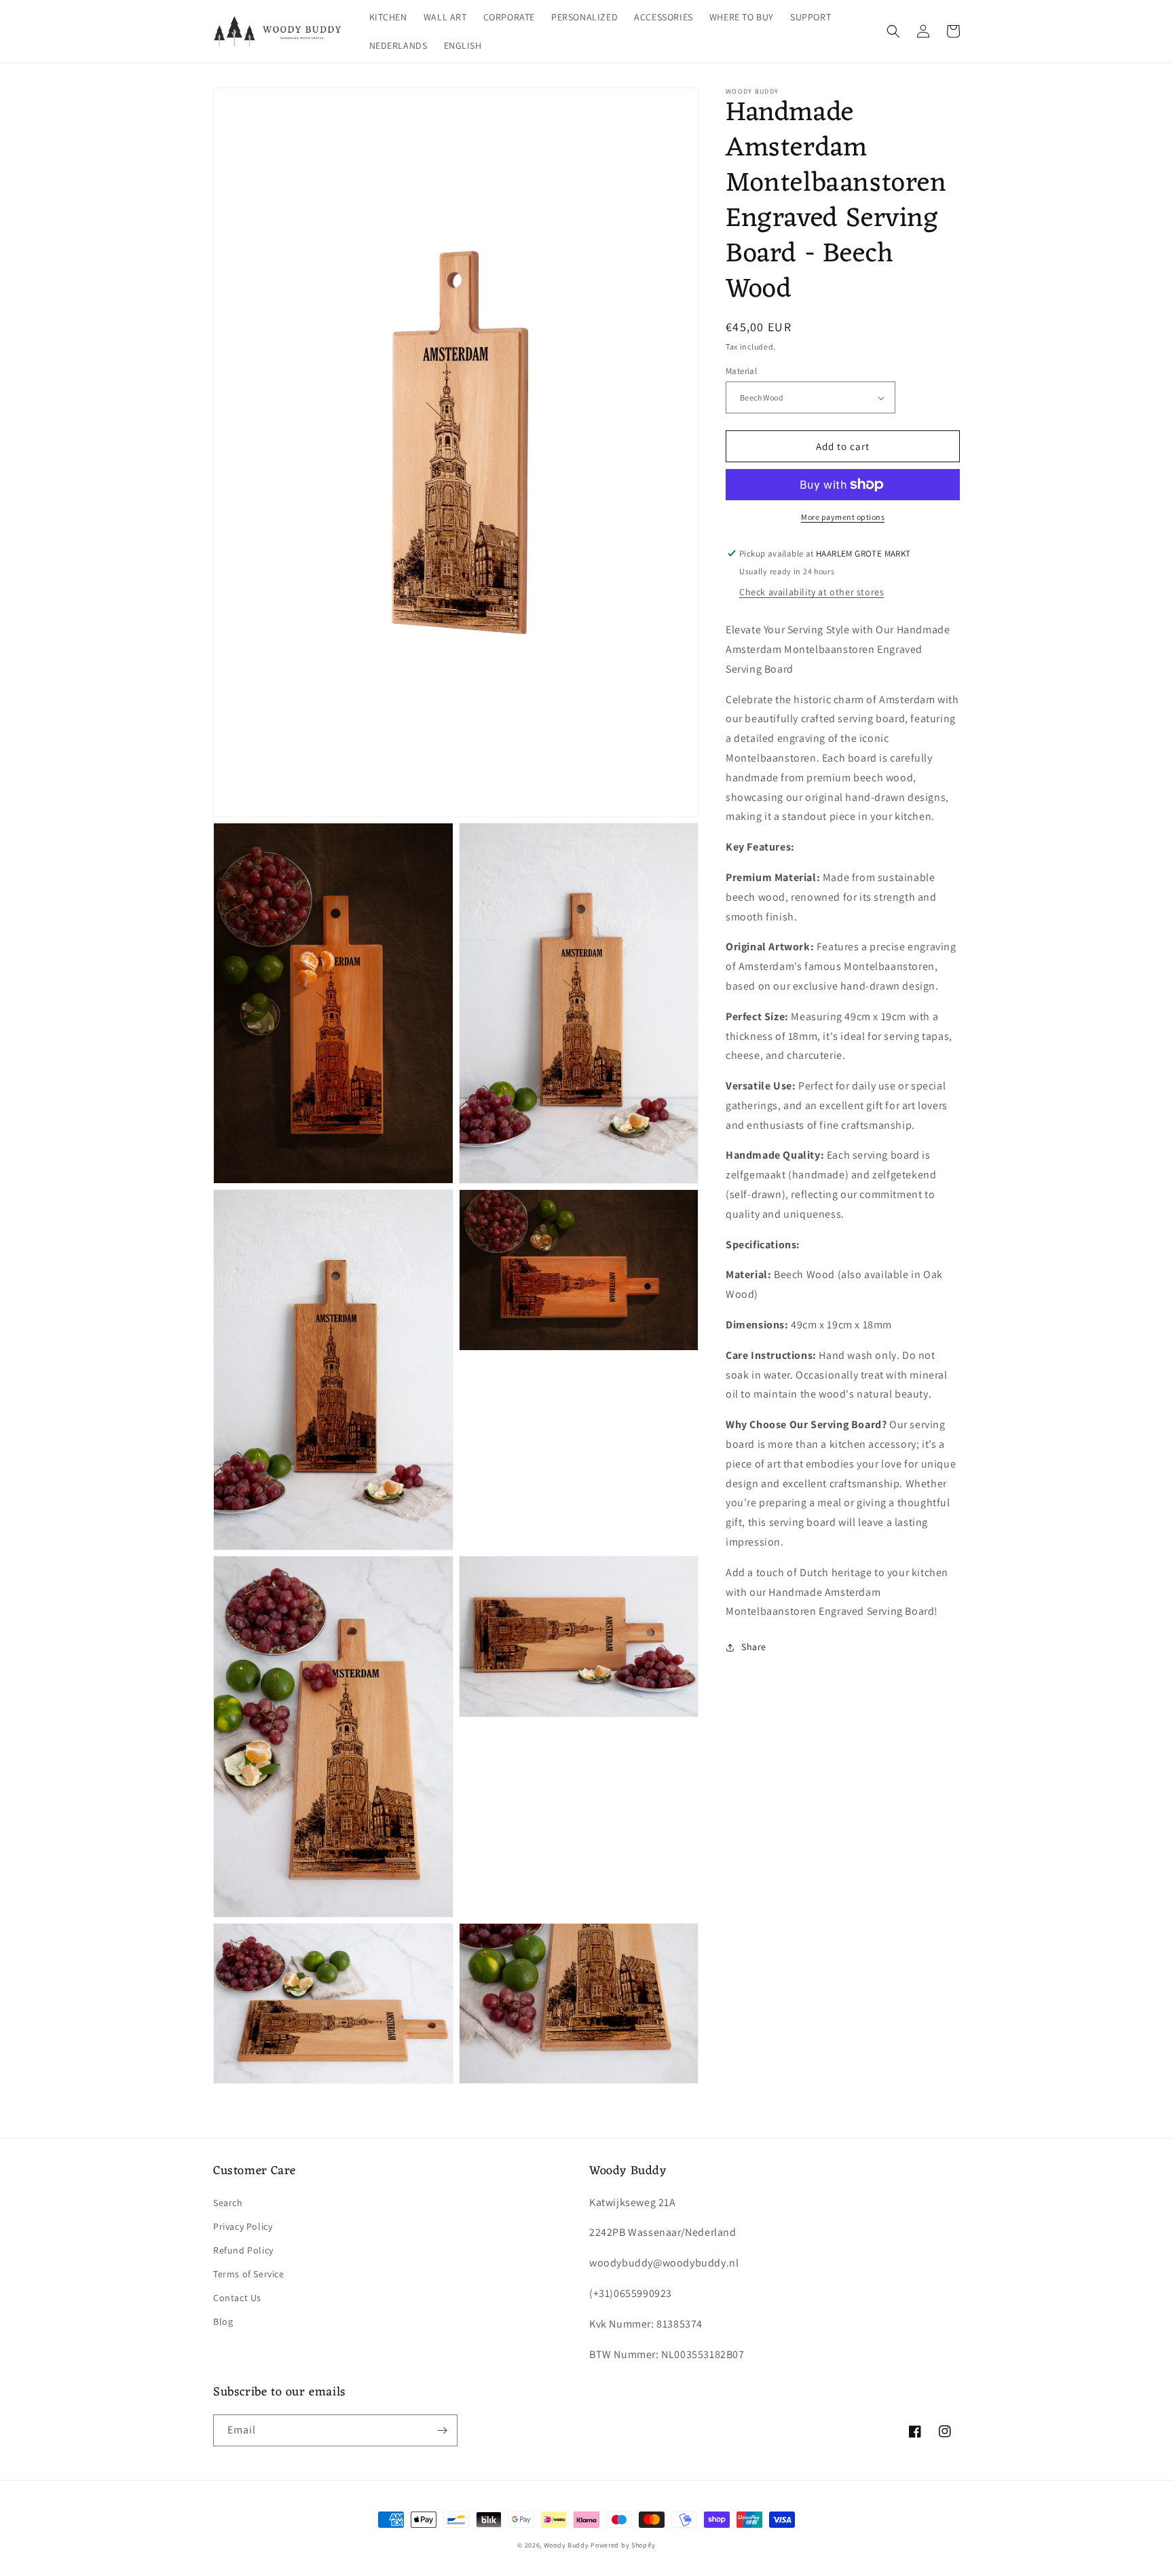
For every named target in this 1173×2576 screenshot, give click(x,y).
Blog (223, 2321)
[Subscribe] (442, 2430)
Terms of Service (249, 2274)
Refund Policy (243, 2250)
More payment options (843, 517)
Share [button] (754, 1647)
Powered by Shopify (623, 2545)
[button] (893, 31)
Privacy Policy (243, 2226)
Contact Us (237, 2298)
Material (741, 371)
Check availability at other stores (812, 592)
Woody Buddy (566, 2545)
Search (228, 2203)
